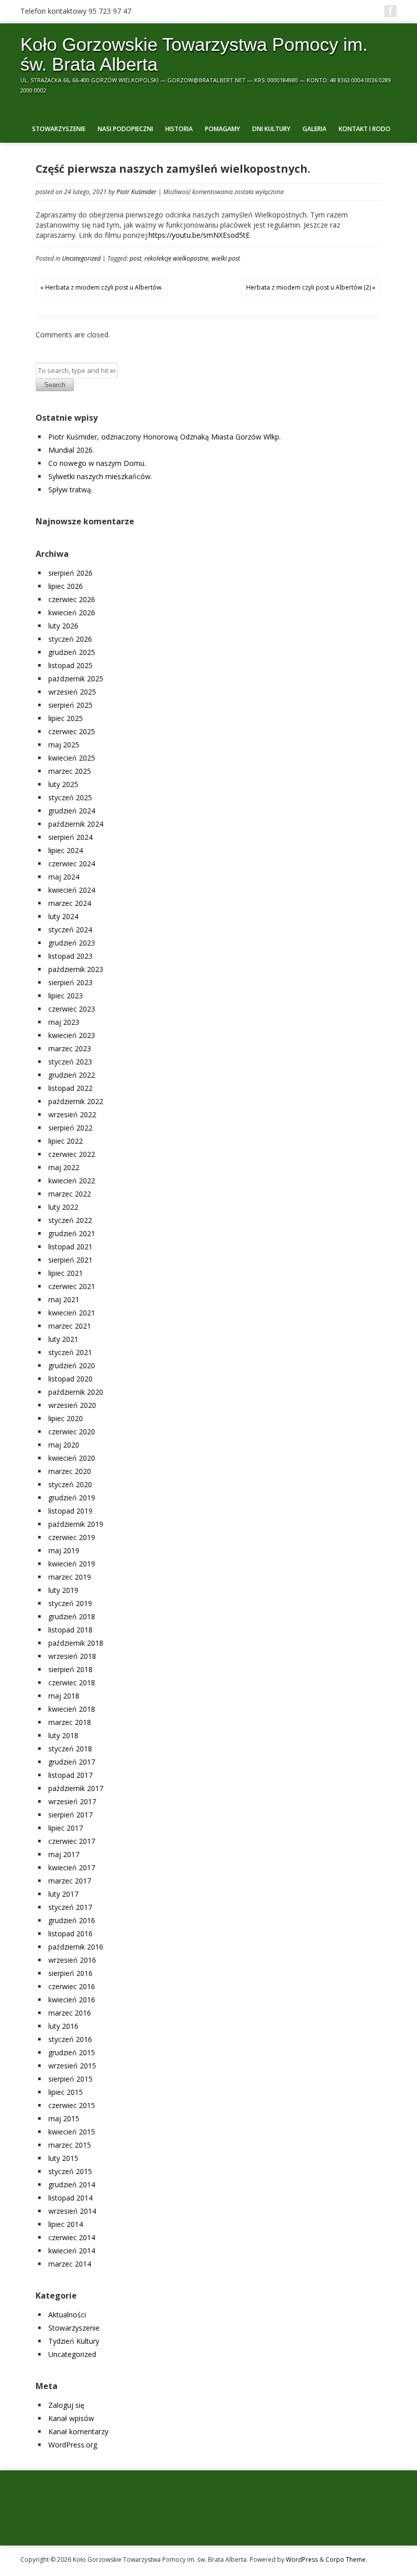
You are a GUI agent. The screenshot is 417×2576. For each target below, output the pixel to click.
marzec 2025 (70, 771)
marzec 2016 (70, 2013)
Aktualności (67, 2315)
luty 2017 (63, 1894)
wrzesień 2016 (72, 1960)
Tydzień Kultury (74, 2341)
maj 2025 (64, 745)
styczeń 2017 (70, 1907)
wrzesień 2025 (72, 692)
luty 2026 (63, 626)
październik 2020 (76, 1392)
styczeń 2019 (70, 1603)
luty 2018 (63, 1735)
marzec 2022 (70, 1194)
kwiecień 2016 (72, 2000)
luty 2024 (63, 916)
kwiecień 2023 (72, 1035)
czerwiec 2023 (72, 1009)
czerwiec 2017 (72, 1841)
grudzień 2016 (72, 1920)
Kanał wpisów (71, 2418)
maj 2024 (64, 877)
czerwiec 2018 (72, 1683)
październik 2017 (76, 1788)
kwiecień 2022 (72, 1181)
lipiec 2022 (66, 1141)
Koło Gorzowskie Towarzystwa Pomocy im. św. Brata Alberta (194, 54)
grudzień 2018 (72, 1616)
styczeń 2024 (70, 930)
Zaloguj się (66, 2405)
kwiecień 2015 (72, 2132)
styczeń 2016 (70, 2039)
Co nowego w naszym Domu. (97, 463)
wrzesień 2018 (72, 1656)
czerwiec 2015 (72, 2105)
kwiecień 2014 (72, 2251)
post (136, 258)
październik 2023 (76, 969)
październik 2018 (76, 1643)
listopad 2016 (70, 1934)
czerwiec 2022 (72, 1154)
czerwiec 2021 (72, 1286)
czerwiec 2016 (72, 1986)
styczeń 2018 (70, 1749)
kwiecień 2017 (72, 1867)
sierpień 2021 (70, 1260)
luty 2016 (63, 2026)
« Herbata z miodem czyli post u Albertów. (101, 287)
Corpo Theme (346, 2559)
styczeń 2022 (70, 1220)
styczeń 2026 (70, 639)
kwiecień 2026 (72, 612)
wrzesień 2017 (72, 1801)
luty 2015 (63, 2158)
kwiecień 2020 (72, 1458)
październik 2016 (76, 1947)
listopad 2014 (70, 2198)
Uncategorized (81, 258)
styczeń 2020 (70, 1484)
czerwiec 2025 (72, 731)
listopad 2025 (70, 665)
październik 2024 (76, 824)
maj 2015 (64, 2118)
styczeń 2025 (70, 797)
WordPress (302, 2559)
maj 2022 (64, 1167)
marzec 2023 (70, 1048)
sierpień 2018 (70, 1669)
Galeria (315, 129)
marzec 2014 (70, 2264)
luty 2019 (63, 1590)
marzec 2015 (70, 2145)
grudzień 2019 (72, 1498)
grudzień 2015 (72, 2052)
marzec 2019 (70, 1577)
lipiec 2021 (66, 1273)
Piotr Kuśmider (137, 192)
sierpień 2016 (70, 1973)
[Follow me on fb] (391, 11)
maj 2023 (64, 1022)
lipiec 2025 (66, 718)
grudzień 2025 (72, 652)
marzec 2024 (70, 903)
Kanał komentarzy (78, 2431)
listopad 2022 (70, 1088)
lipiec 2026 (66, 586)
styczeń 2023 (70, 1062)
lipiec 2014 (66, 2224)
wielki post (226, 258)
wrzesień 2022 (72, 1114)
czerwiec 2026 (72, 599)
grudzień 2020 (72, 1365)
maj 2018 (64, 1696)
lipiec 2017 (66, 1828)
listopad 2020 (70, 1379)
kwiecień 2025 (72, 758)
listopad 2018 (70, 1630)
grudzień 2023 (72, 943)
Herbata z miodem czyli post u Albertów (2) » (311, 287)
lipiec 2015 (66, 2092)
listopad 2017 (70, 1775)
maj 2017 (64, 1854)
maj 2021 (64, 1299)
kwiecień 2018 (72, 1709)
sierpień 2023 (70, 982)
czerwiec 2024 (72, 863)
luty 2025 (63, 784)
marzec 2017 (70, 1881)
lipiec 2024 (66, 850)
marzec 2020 (70, 1471)
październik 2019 (76, 1524)
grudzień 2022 (72, 1075)
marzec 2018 (70, 1722)
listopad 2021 (70, 1247)
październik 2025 (76, 679)
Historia (179, 129)
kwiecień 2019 (72, 1564)
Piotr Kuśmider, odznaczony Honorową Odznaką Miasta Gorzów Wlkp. (165, 437)
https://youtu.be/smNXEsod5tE (199, 235)
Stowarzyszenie (59, 129)
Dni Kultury (271, 129)
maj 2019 (64, 1550)
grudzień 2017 (72, 1762)
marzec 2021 (70, 1326)
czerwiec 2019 (72, 1537)
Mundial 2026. (71, 450)
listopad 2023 (70, 956)
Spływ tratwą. (70, 490)
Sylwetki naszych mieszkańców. (100, 476)
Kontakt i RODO (365, 129)
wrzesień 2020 (72, 1405)
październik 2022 (76, 1101)
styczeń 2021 (70, 1352)
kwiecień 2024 (72, 890)
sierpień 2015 (70, 2079)
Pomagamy (222, 129)
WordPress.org (73, 2445)
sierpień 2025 (70, 705)
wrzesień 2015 (72, 2066)
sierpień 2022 (70, 1128)
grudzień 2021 (72, 1233)
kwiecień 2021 (72, 1313)
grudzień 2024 (72, 811)
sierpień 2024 (70, 837)
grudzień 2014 (72, 2185)
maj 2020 (64, 1445)
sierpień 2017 (70, 1815)
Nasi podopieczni (125, 129)
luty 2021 (63, 1339)
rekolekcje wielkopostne (176, 258)
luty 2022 (63, 1207)
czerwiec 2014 (72, 2237)
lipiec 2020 (66, 1418)
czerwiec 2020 (72, 1432)
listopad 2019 (70, 1511)
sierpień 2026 (70, 573)
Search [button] (55, 385)
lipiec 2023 (66, 996)
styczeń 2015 (70, 2171)
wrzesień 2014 (72, 2211)
